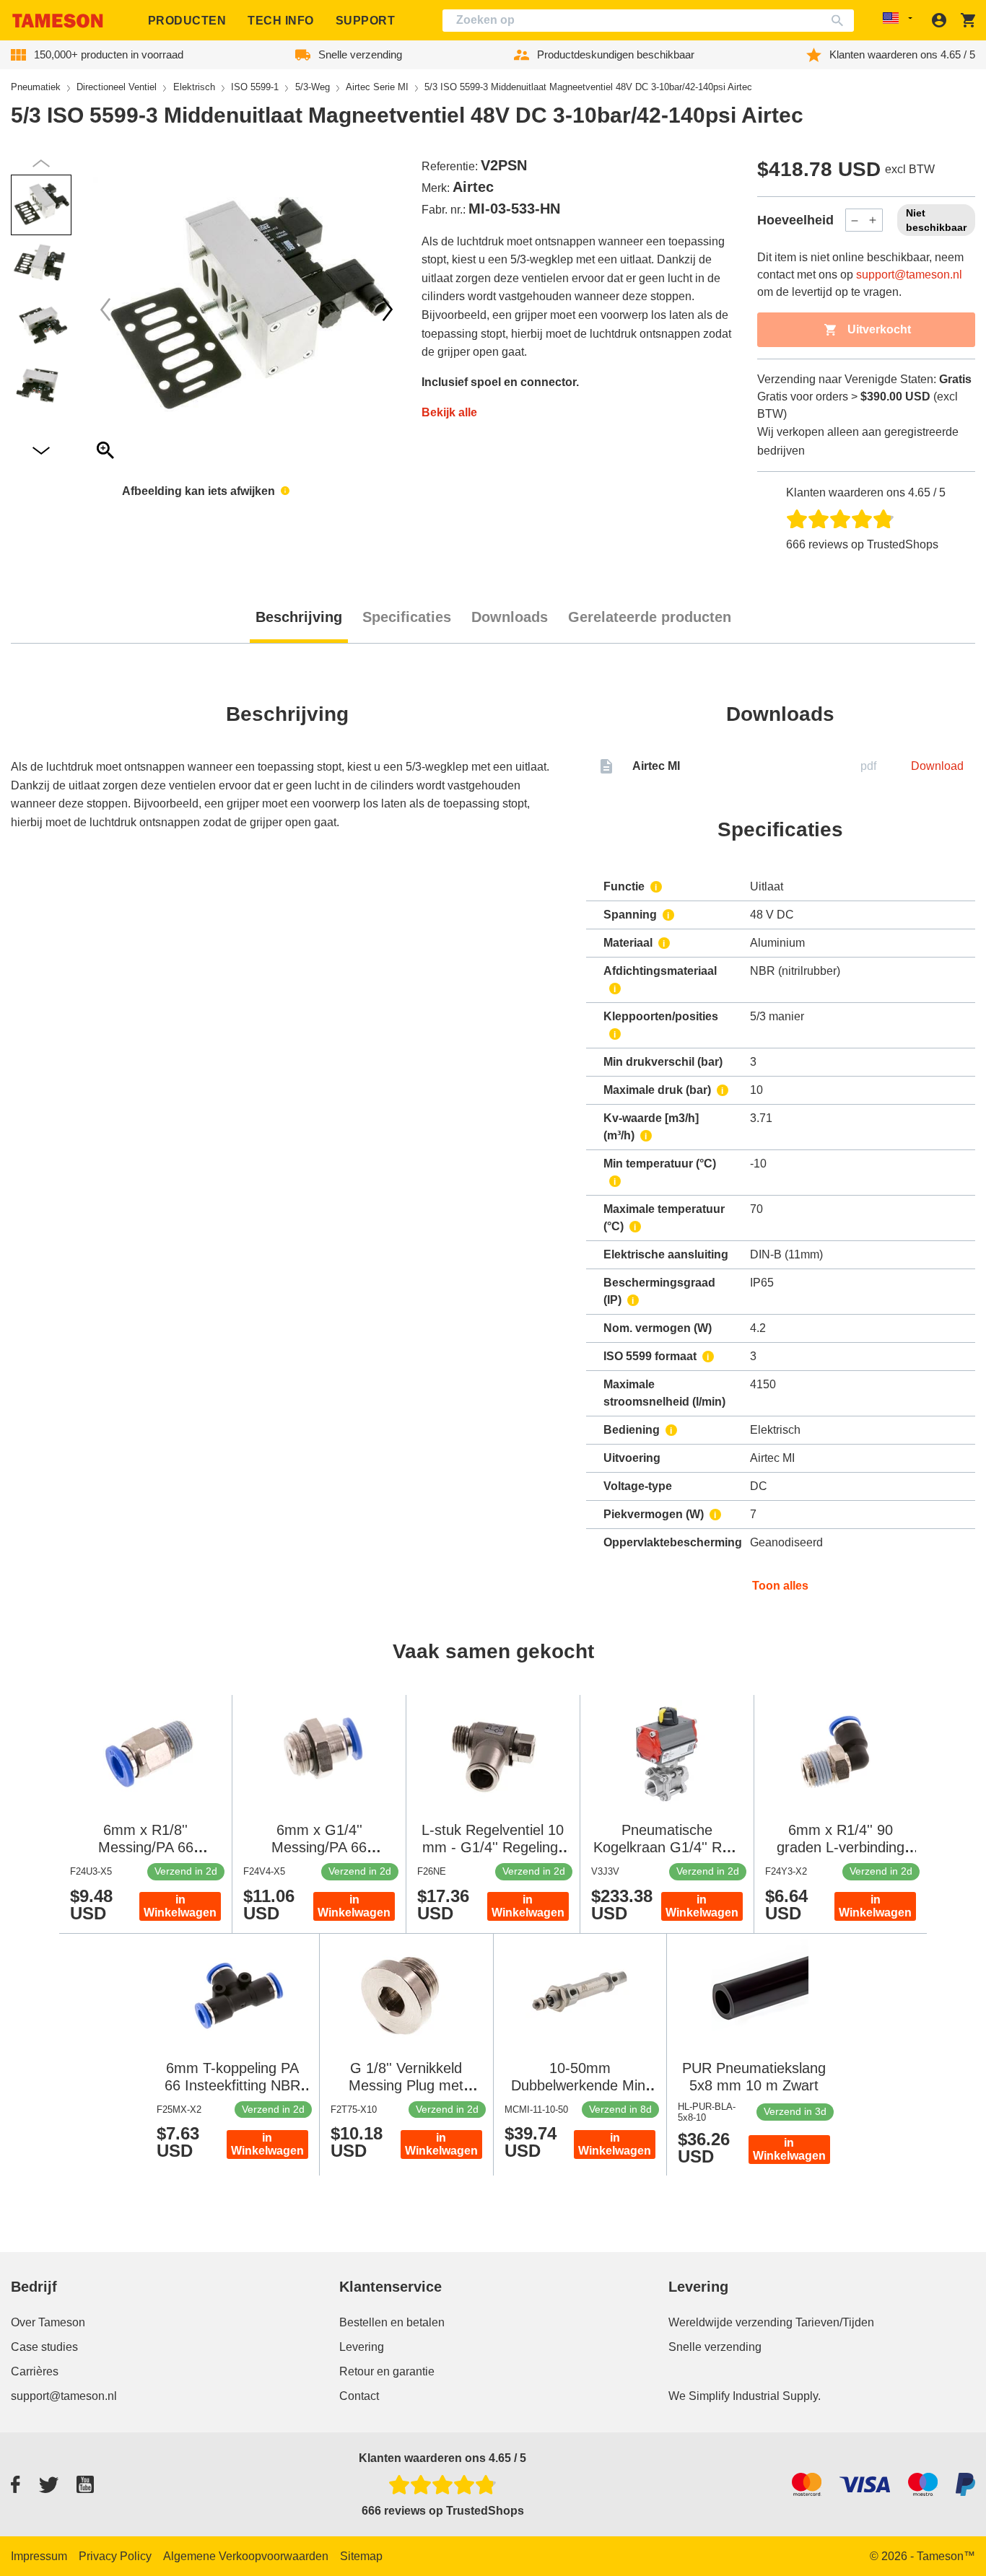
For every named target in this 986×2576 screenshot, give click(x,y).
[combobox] (648, 21)
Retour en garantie (387, 2371)
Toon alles (780, 1586)
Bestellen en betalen (392, 2322)
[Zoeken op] (841, 21)
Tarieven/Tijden (835, 2322)
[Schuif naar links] (388, 310)
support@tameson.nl (909, 275)
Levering (362, 2347)
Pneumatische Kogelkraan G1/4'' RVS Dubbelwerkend (667, 1847)
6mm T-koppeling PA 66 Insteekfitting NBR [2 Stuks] (232, 2085)
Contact (359, 2396)
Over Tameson (48, 2322)
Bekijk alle (449, 412)
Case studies (44, 2347)
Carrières (35, 2371)
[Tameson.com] (58, 21)
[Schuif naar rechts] (105, 310)
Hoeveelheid (795, 220)
